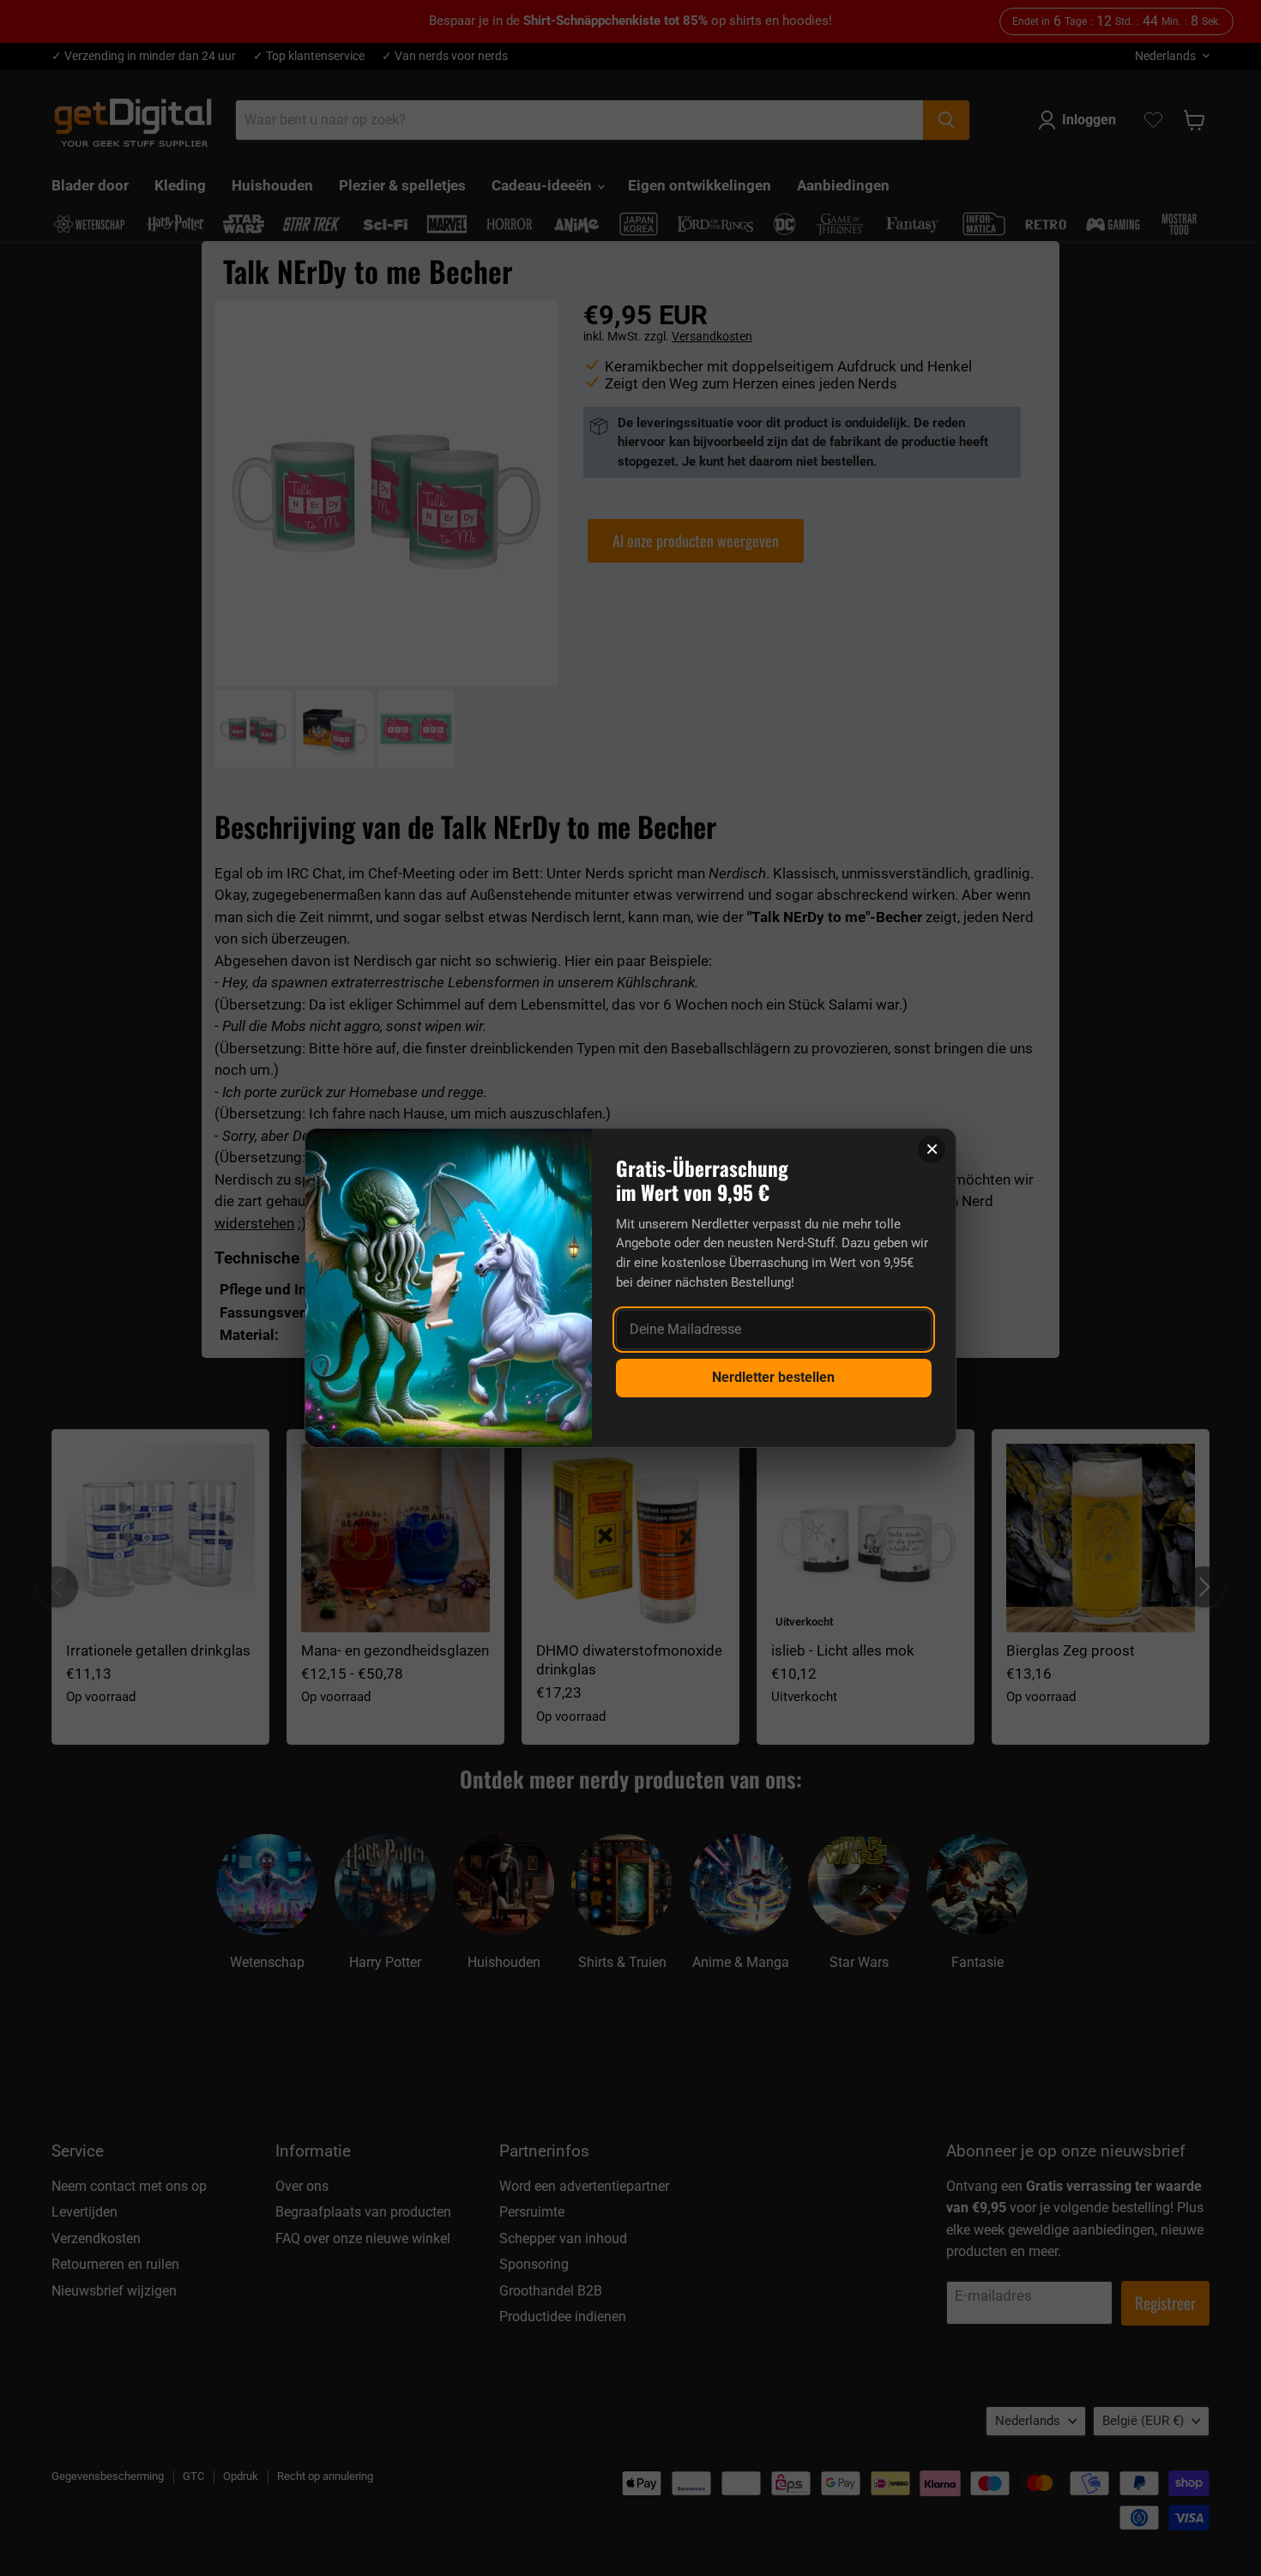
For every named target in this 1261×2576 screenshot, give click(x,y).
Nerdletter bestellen (773, 1377)
